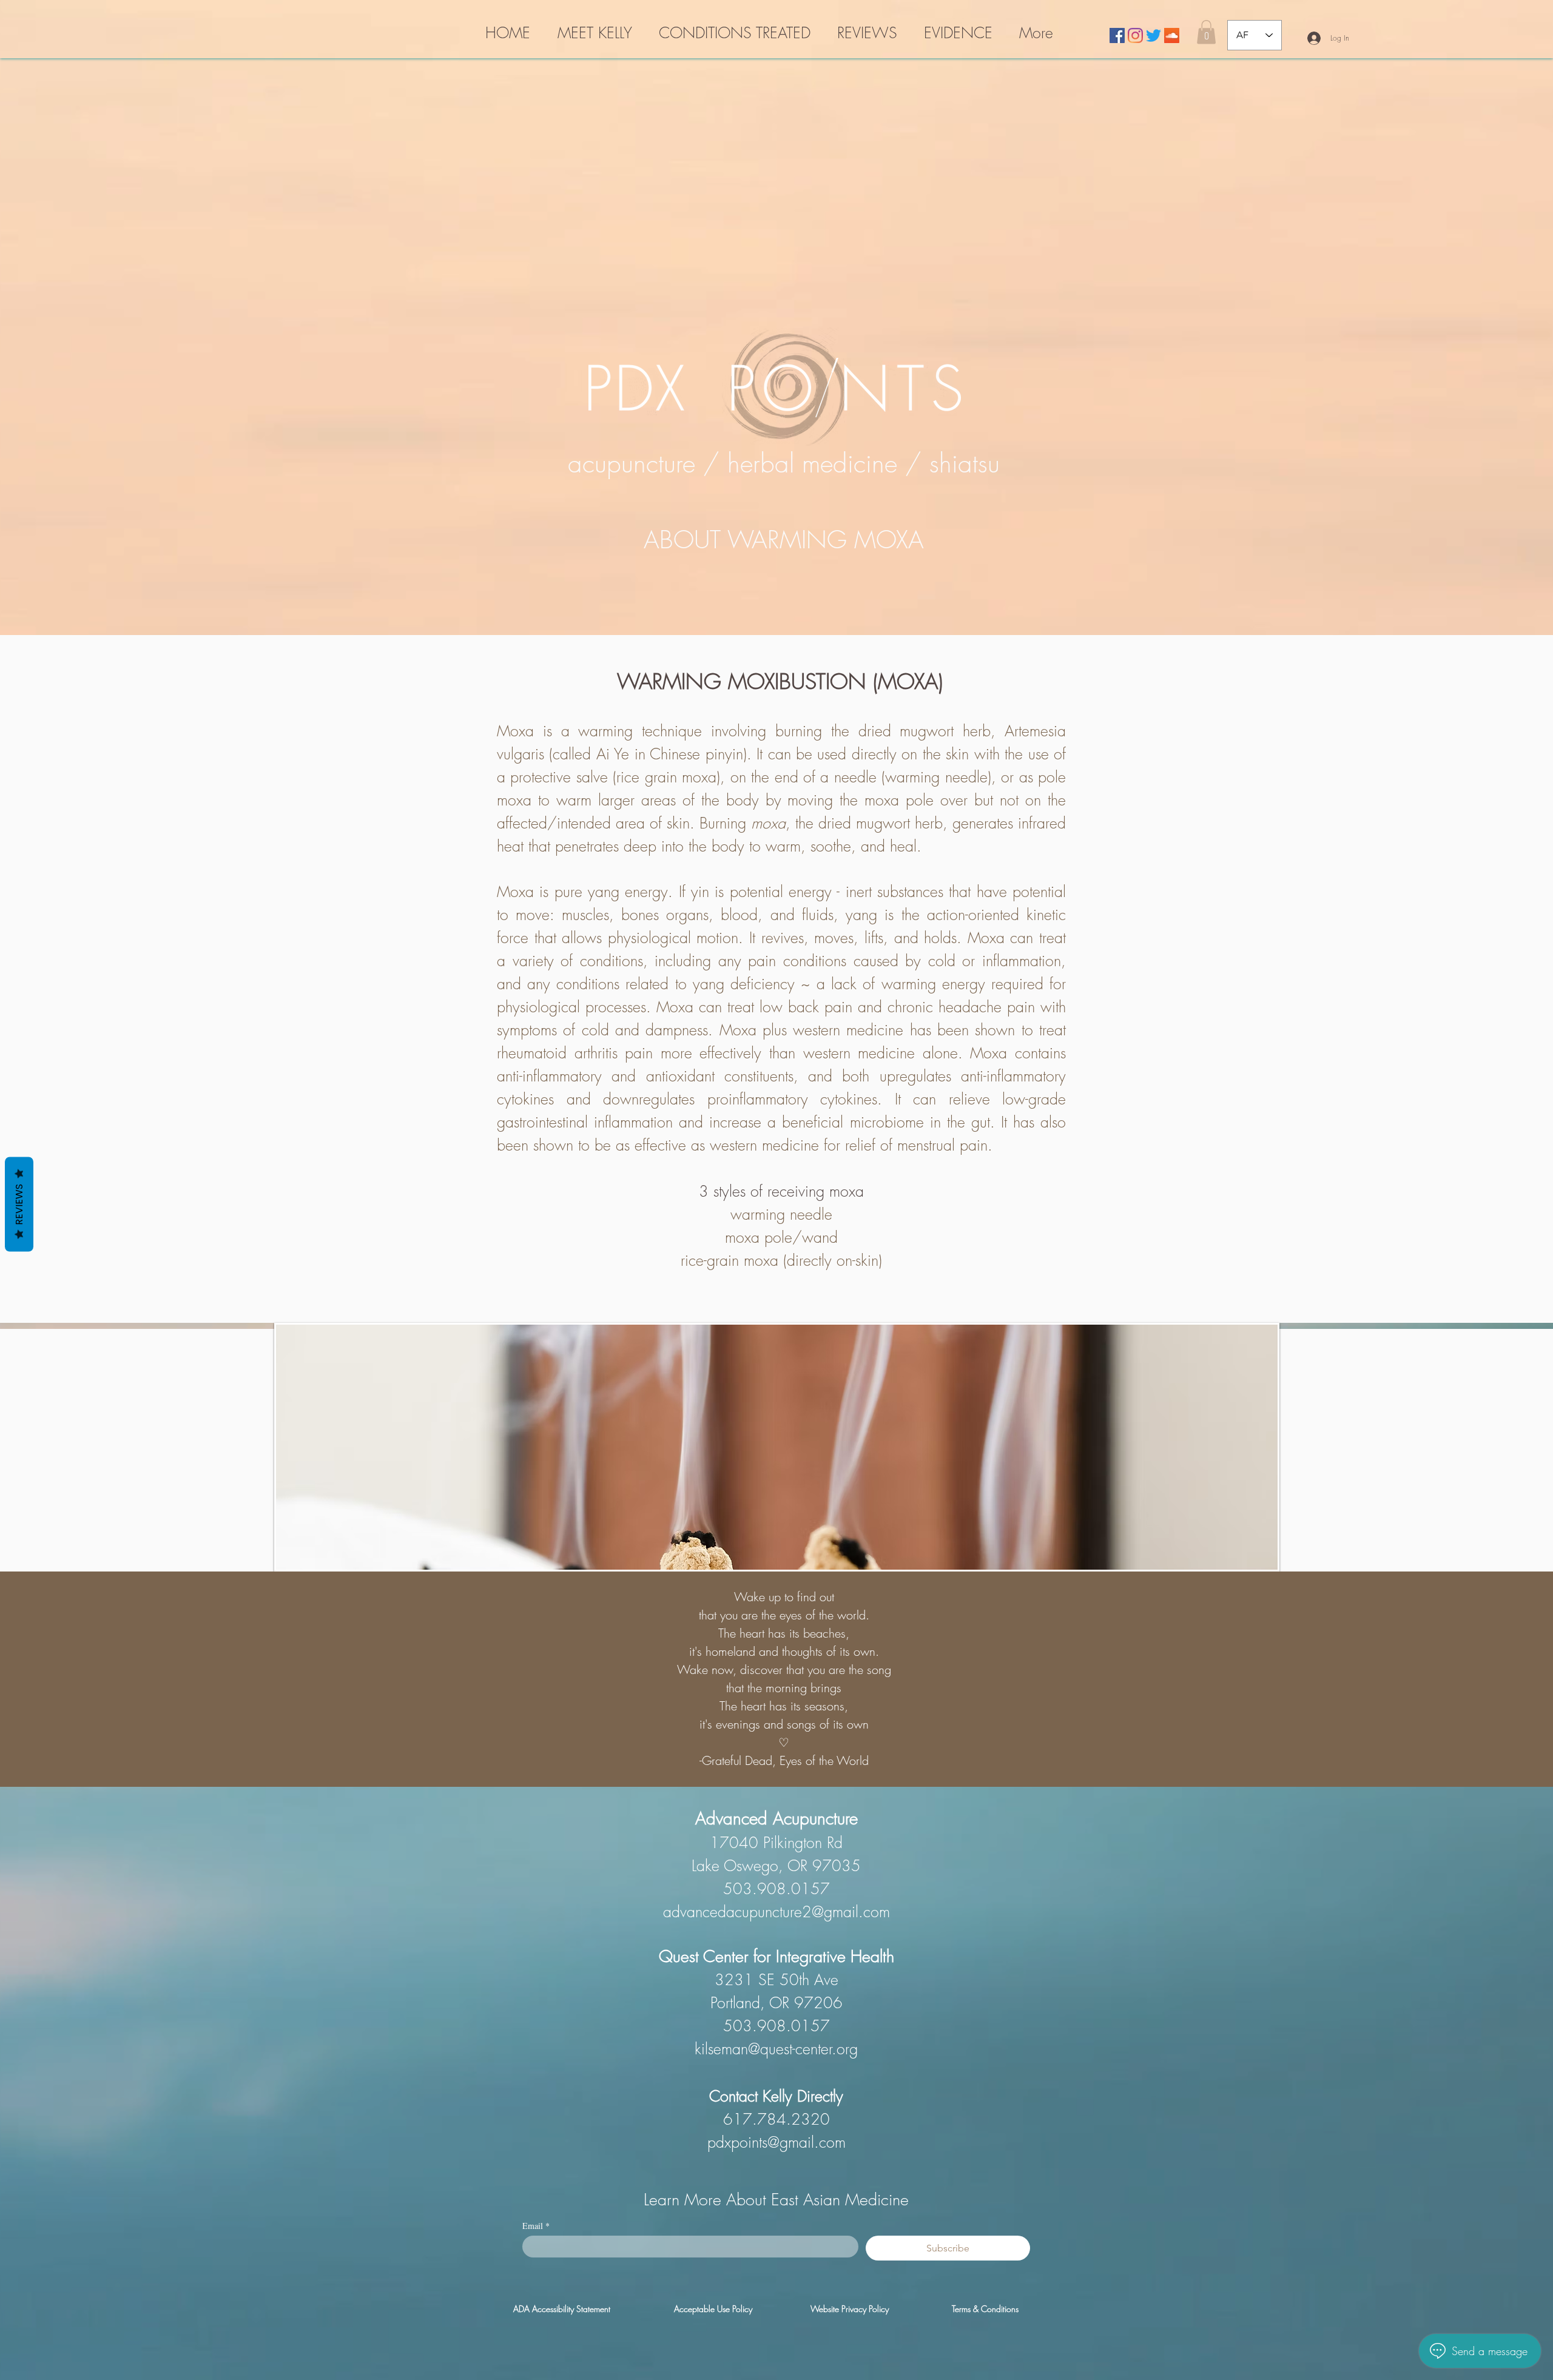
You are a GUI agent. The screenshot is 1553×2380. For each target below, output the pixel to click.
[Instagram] (1135, 35)
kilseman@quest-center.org (776, 2049)
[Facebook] (1117, 35)
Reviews (19, 1205)
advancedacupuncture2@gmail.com (776, 1912)
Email (536, 2226)
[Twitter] (1154, 35)
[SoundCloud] (1172, 35)
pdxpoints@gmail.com (776, 2142)
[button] (1206, 32)
